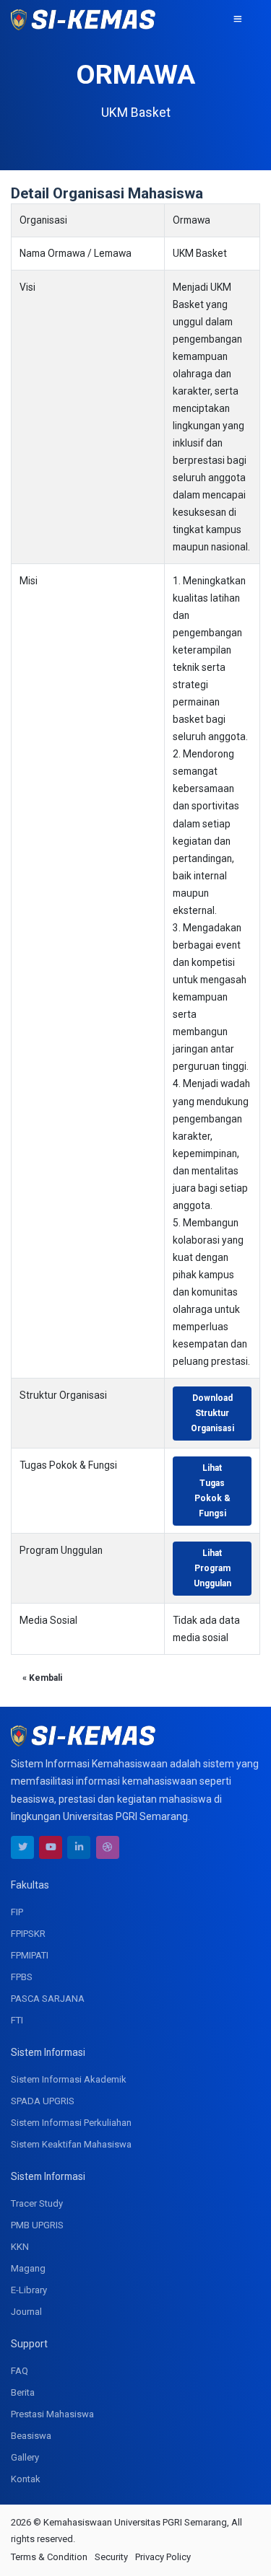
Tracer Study (37, 2203)
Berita (23, 2392)
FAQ (20, 2371)
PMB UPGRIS (37, 2225)
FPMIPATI (30, 1955)
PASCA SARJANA (48, 1999)
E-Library (29, 2290)
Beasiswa (31, 2436)
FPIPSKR (28, 1934)
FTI (17, 2020)
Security (111, 2557)
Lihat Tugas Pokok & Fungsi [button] (212, 1491)
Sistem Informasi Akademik (69, 2079)
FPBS (22, 1977)
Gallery (25, 2457)
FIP (17, 1912)
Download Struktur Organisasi (212, 1413)
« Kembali (42, 1678)
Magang (28, 2268)
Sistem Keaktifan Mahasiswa (71, 2144)
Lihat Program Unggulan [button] (212, 1568)
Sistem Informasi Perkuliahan (71, 2123)
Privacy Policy (163, 2557)
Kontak (26, 2479)
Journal (26, 2312)
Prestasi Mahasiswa (52, 2414)
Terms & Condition (49, 2557)
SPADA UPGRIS (43, 2101)
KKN (20, 2247)
